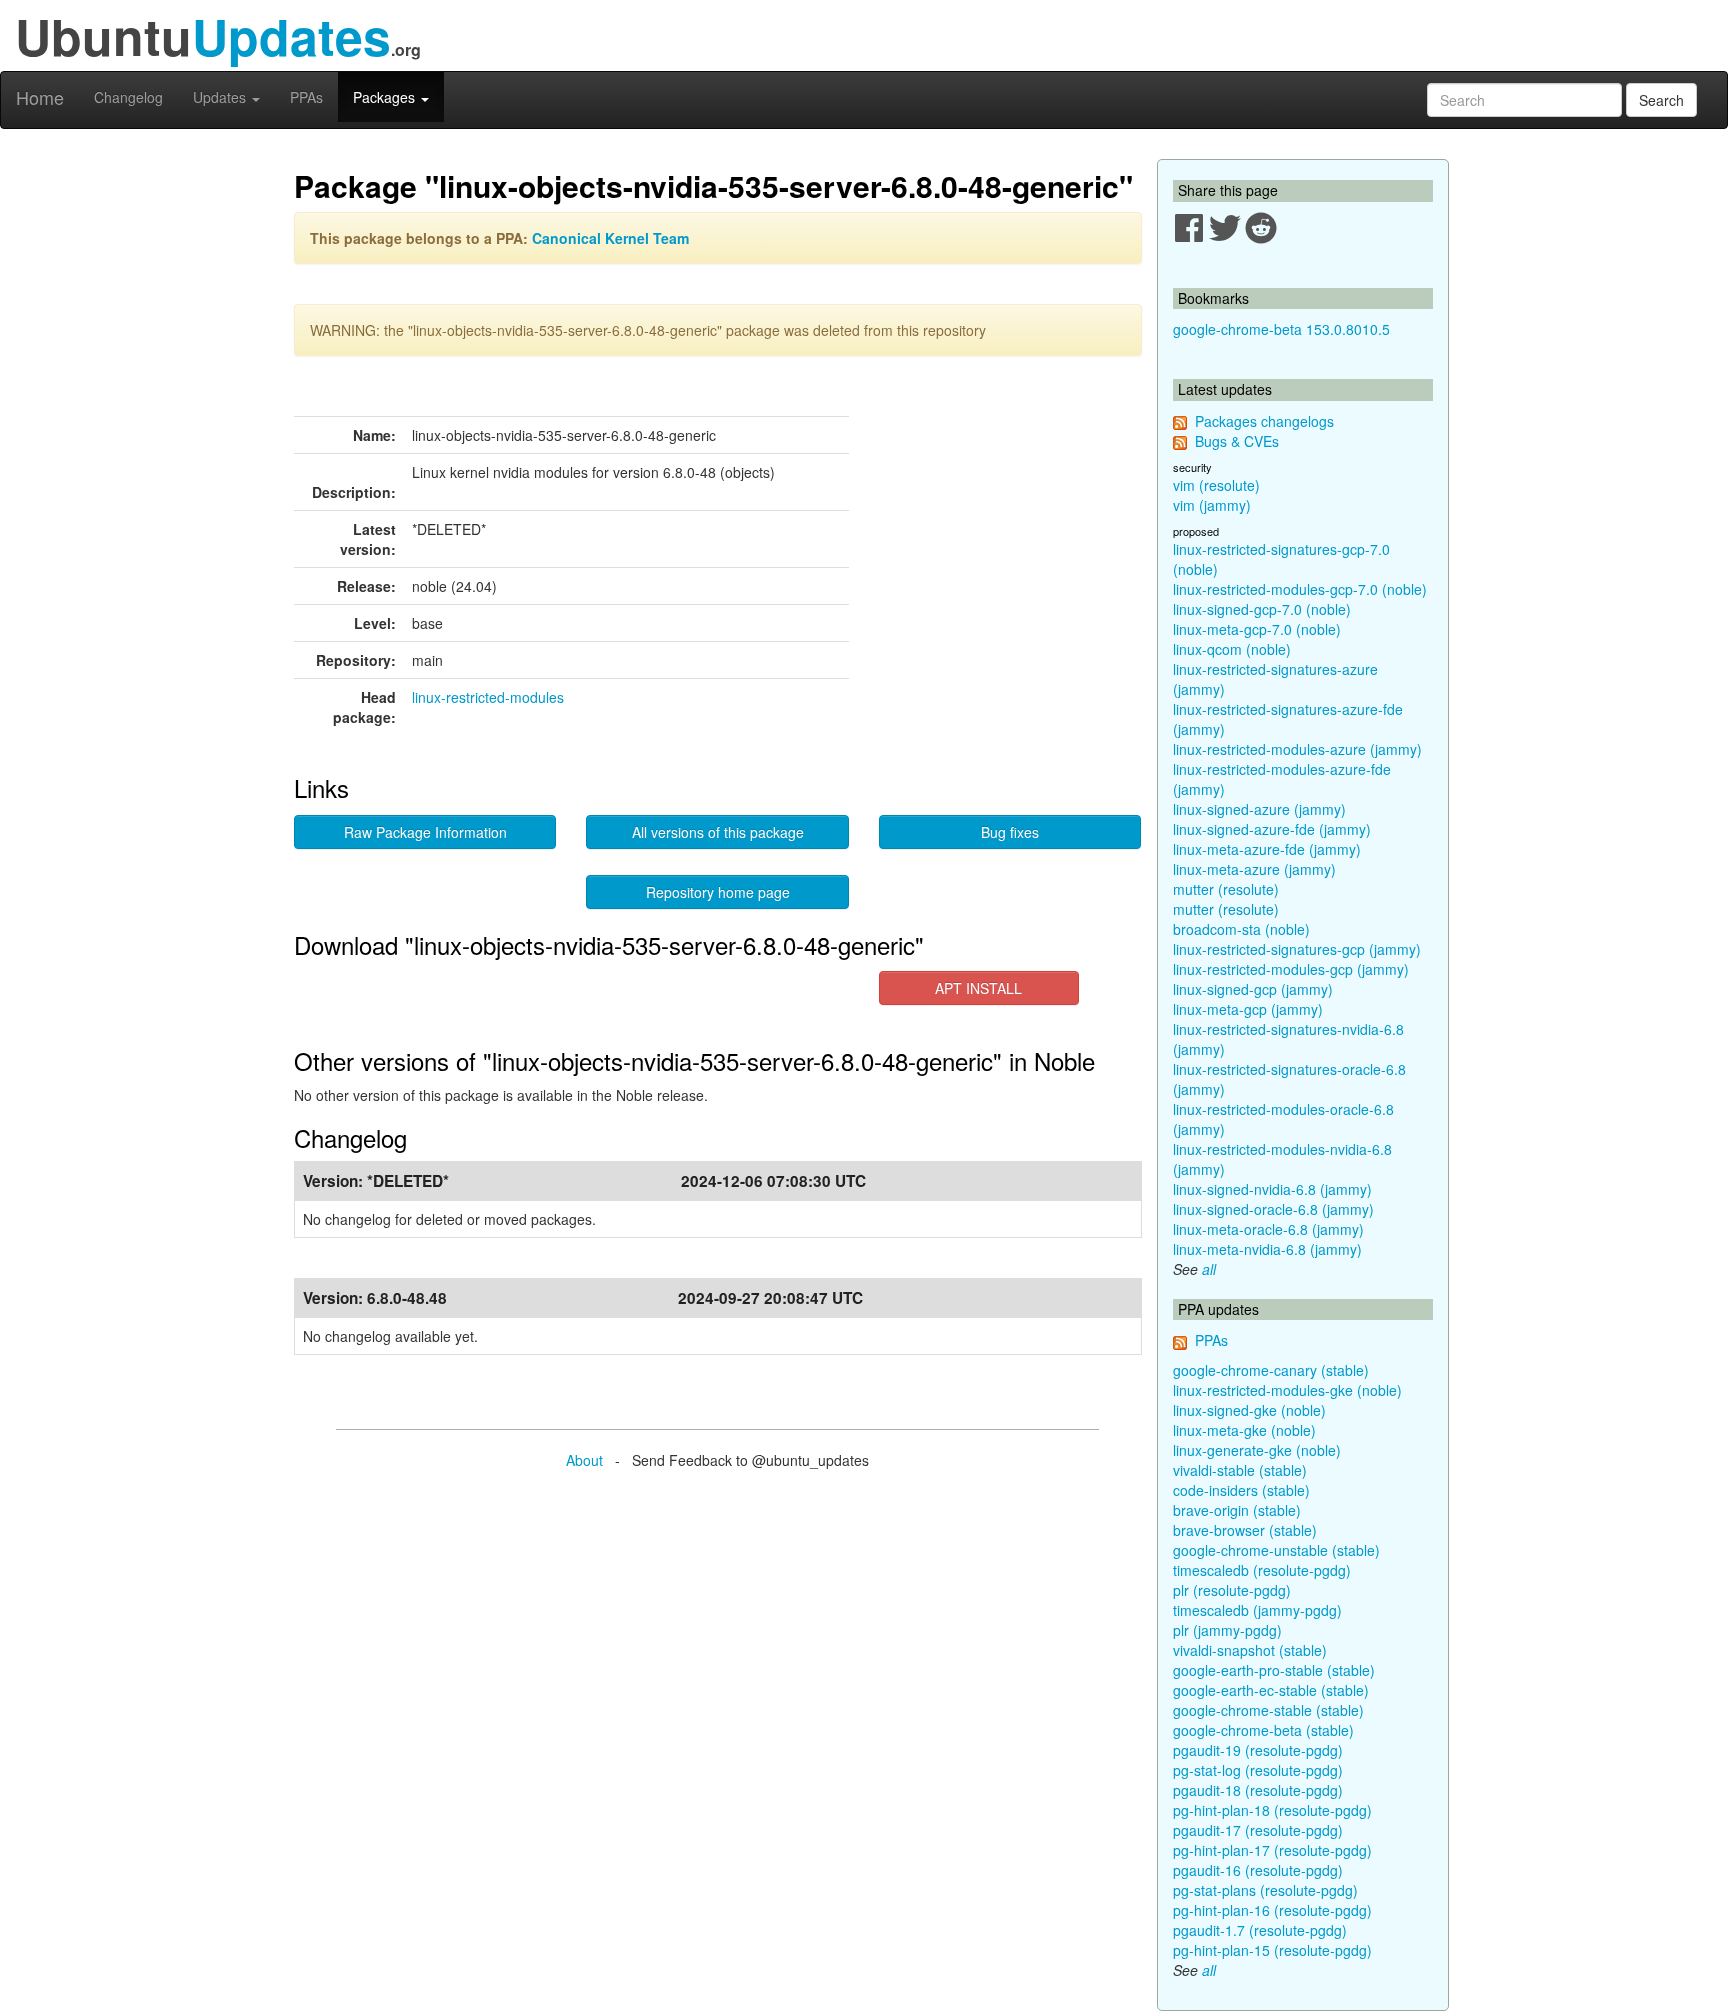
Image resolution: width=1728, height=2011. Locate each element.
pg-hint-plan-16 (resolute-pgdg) (1272, 1910)
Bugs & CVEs (1237, 441)
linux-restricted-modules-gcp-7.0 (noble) (1300, 589)
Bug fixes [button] (1010, 832)
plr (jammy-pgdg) (1227, 1630)
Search (1661, 100)
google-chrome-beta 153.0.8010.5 (1281, 329)
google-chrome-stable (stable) (1268, 1710)
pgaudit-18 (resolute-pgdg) (1258, 1790)
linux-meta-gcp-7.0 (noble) (1257, 629)
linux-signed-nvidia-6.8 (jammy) (1272, 1189)
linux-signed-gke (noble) (1249, 1410)
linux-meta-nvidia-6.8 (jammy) (1267, 1249)
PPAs (306, 97)
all (1209, 1269)
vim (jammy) (1212, 505)
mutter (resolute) (1226, 889)
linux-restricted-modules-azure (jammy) (1297, 749)
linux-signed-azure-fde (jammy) (1272, 829)
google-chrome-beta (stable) (1263, 1730)
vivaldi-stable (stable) (1240, 1470)
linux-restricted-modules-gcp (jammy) (1291, 969)
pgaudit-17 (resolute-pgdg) (1258, 1830)
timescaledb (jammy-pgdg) (1257, 1610)
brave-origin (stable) (1237, 1510)
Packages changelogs (1264, 421)
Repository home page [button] (718, 892)
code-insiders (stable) (1241, 1490)
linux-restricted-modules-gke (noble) (1287, 1390)
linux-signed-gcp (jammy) (1253, 989)
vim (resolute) (1216, 485)
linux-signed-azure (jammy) (1259, 809)
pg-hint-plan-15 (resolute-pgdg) (1272, 1950)
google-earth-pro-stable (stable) (1274, 1670)
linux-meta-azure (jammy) (1254, 869)
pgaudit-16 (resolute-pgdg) (1258, 1870)
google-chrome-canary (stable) (1271, 1370)
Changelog (128, 97)
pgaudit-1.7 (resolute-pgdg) (1260, 1930)
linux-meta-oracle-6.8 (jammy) (1268, 1229)
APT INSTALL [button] (978, 988)
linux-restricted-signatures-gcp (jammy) (1297, 949)
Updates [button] (221, 97)
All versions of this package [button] (718, 832)
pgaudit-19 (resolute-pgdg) (1258, 1750)
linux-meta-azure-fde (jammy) (1267, 849)
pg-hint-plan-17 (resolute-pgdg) (1272, 1850)
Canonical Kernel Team (610, 238)
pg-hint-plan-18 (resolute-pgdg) (1272, 1810)
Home (40, 97)
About (584, 1460)
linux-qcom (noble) (1232, 649)
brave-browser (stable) (1245, 1530)
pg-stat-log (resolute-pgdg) (1258, 1770)
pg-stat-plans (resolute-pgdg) (1265, 1890)
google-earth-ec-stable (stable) (1271, 1690)
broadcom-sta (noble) (1241, 929)
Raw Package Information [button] (425, 832)
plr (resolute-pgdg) (1232, 1590)
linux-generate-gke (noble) (1257, 1450)
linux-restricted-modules (488, 697)
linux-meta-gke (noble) (1244, 1430)
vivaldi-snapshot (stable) (1250, 1650)
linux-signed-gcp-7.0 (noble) (1262, 609)
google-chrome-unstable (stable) (1276, 1550)
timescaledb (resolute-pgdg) (1262, 1570)
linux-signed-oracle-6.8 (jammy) (1273, 1209)
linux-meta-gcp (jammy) (1248, 1009)
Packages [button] (386, 97)
